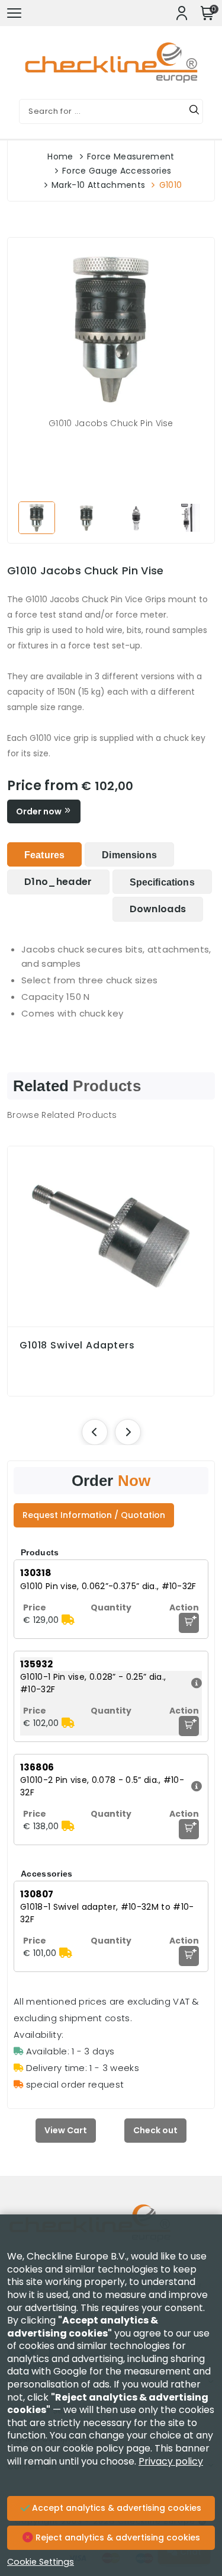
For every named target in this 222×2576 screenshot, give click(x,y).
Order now (40, 811)
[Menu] (14, 13)
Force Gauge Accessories (117, 171)
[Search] (194, 111)
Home (60, 156)
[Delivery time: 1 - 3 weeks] (68, 1620)
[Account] (182, 13)
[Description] (195, 1683)
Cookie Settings (41, 2562)
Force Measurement (131, 156)
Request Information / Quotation (94, 1515)
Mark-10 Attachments (98, 185)
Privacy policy (171, 2461)
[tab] (44, 854)
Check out (155, 2130)
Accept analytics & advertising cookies (115, 2508)
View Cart (66, 2130)
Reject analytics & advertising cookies (117, 2537)
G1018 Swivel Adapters (77, 1345)
